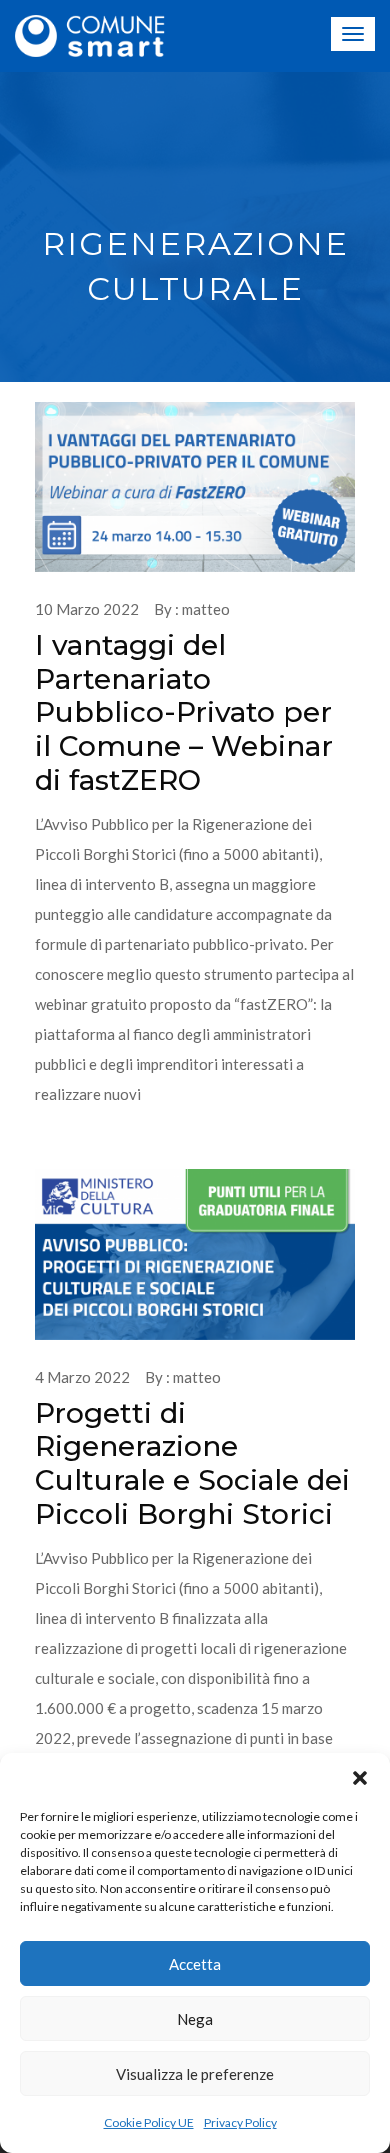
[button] (360, 1778)
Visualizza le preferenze (195, 2074)
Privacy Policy (240, 2122)
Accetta (195, 1964)
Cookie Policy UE (149, 2122)
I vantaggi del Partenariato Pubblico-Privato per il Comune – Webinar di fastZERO (184, 712)
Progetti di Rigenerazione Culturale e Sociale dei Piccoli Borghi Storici (192, 1463)
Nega (195, 2019)
